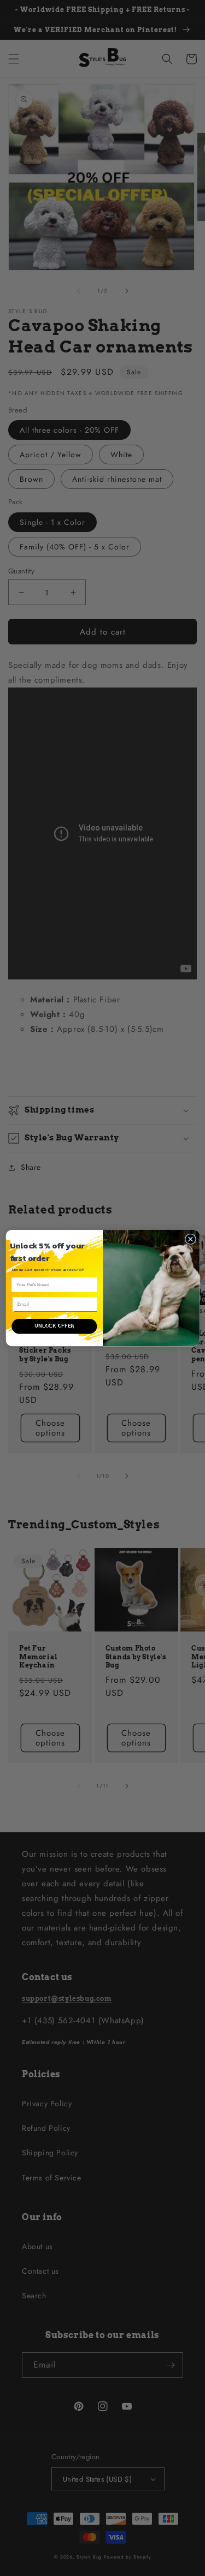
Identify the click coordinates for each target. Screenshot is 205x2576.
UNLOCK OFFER (54, 1326)
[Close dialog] (190, 1239)
